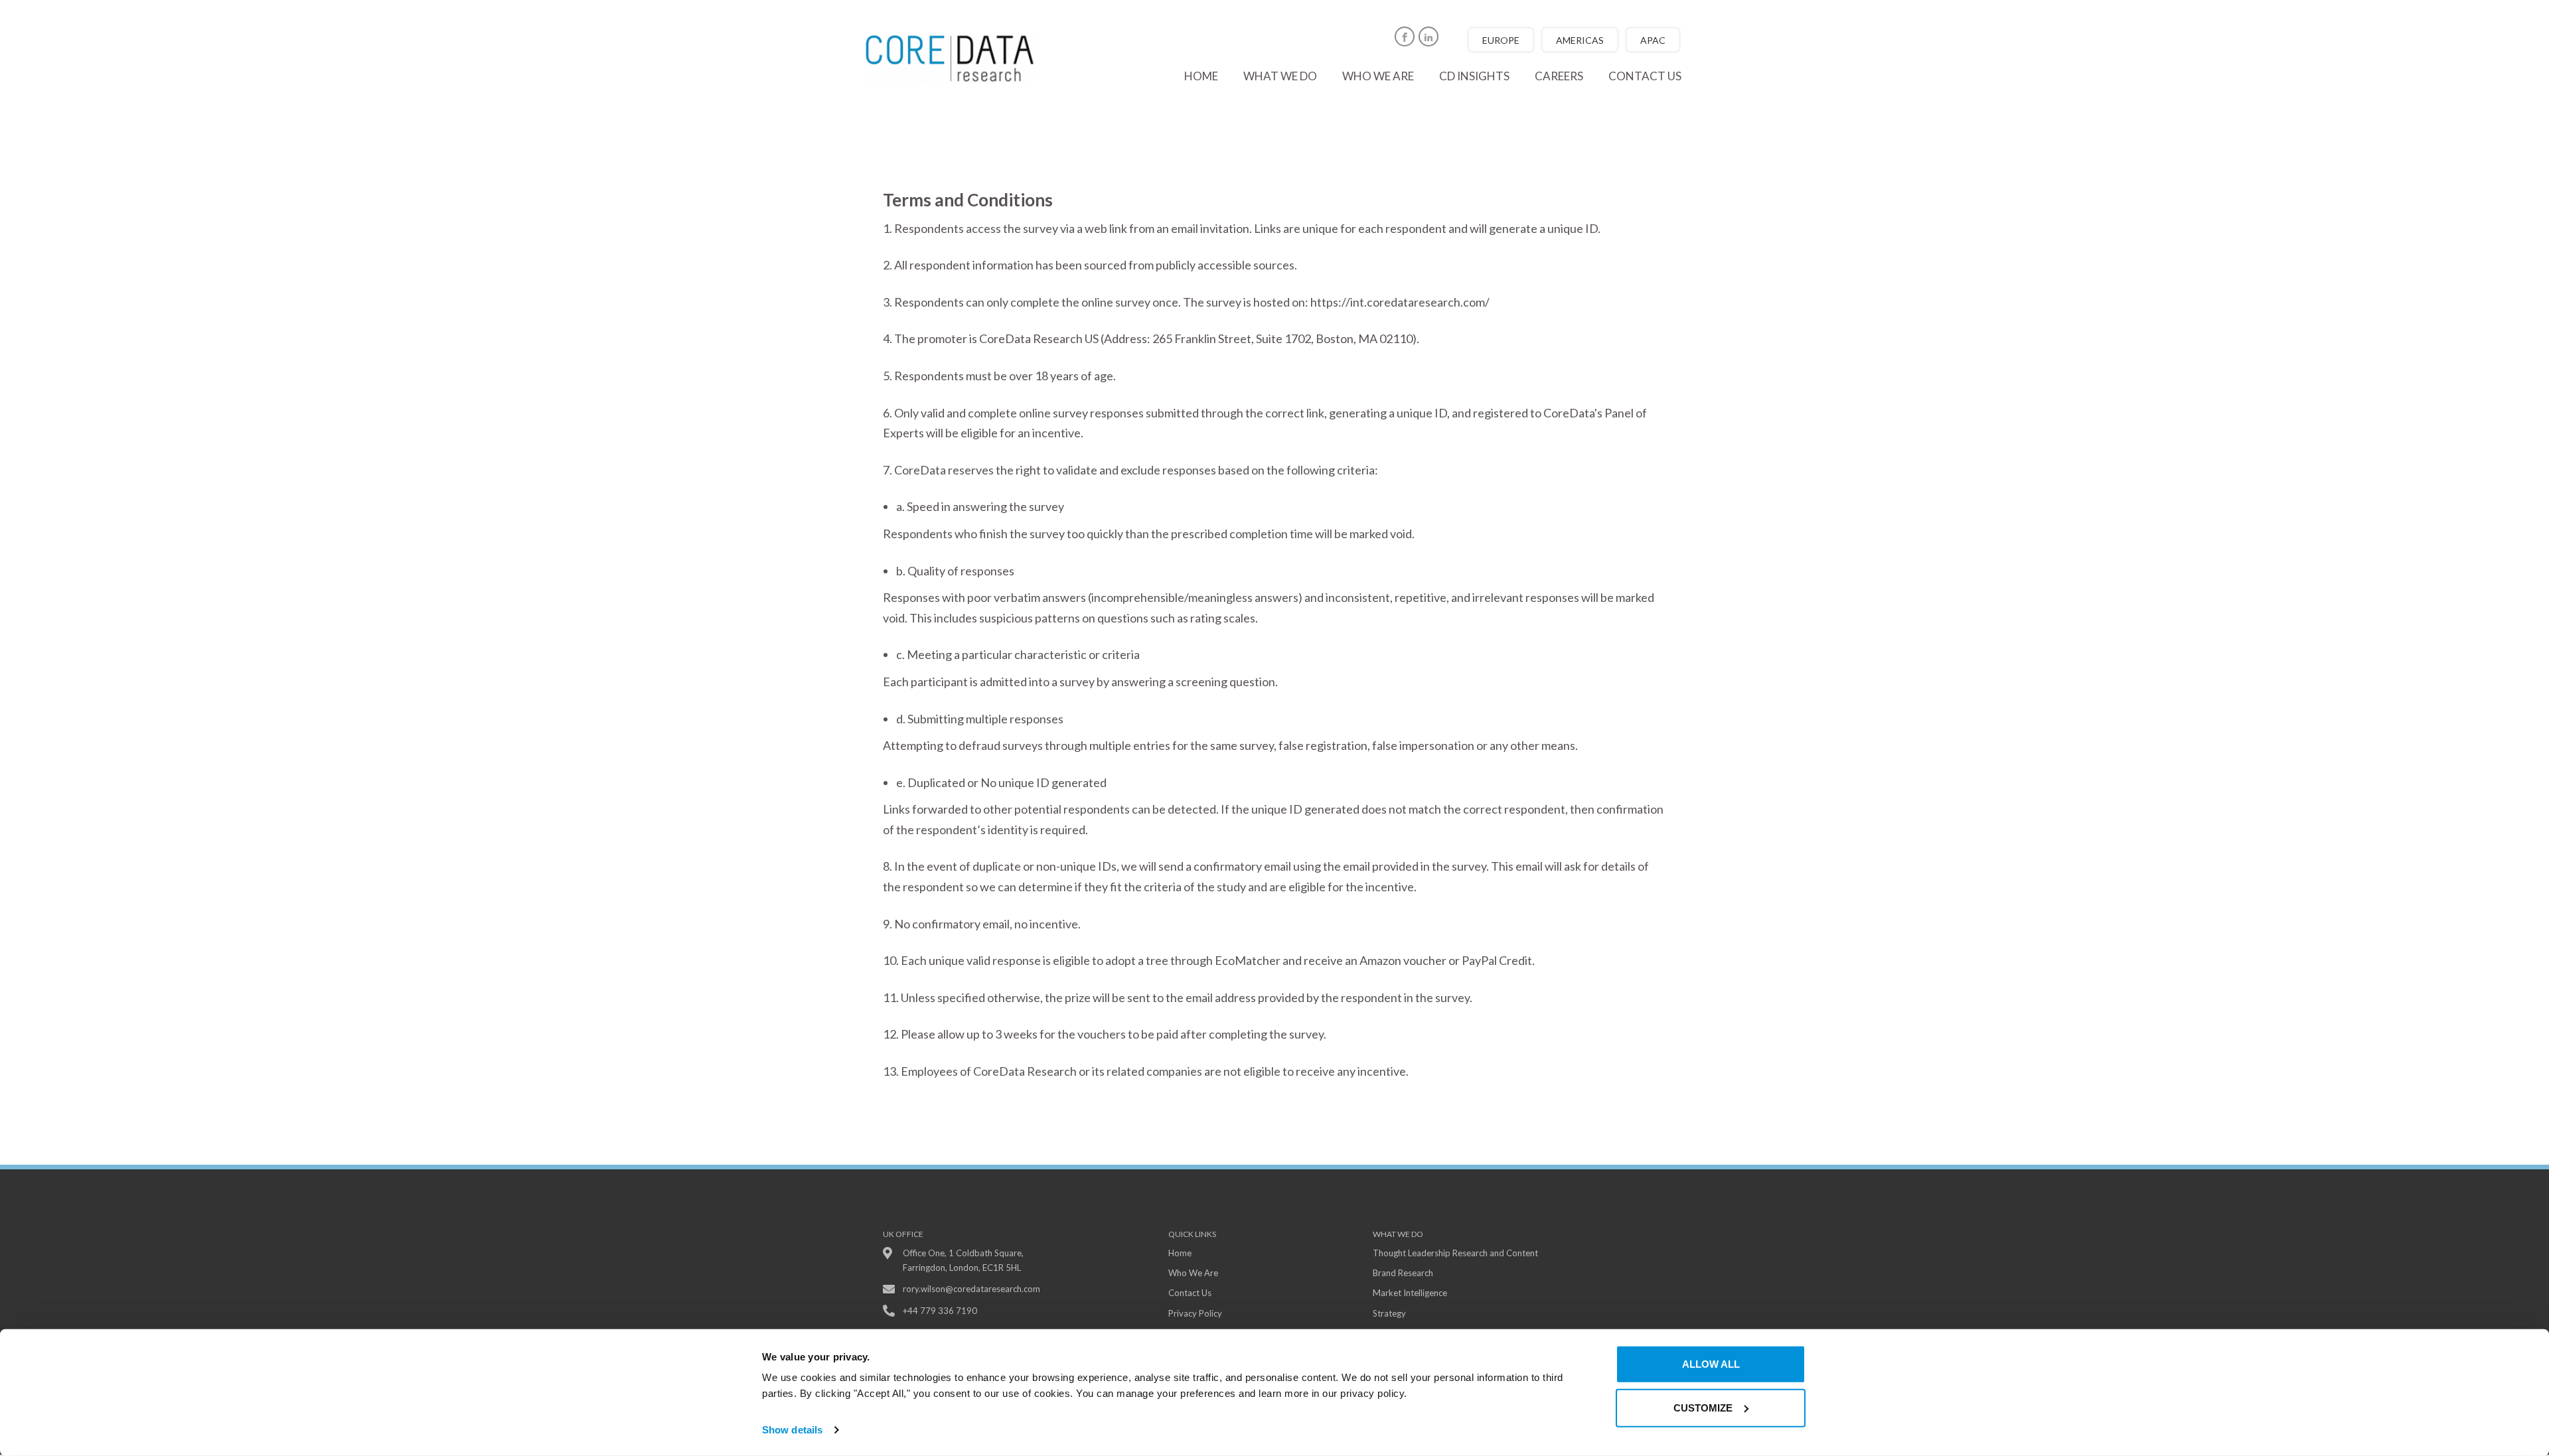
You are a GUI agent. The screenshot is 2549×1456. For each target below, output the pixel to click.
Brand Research (1403, 1273)
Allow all (1711, 1364)
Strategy (1389, 1313)
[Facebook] (1405, 36)
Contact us (1645, 76)
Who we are (1378, 76)
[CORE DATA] (959, 58)
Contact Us (1190, 1293)
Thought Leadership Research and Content (1455, 1253)
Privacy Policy (1195, 1313)
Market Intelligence (1410, 1293)
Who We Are (1193, 1273)
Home (1201, 76)
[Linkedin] (1429, 36)
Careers (1559, 76)
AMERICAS (1580, 40)
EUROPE (1501, 40)
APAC (1653, 40)
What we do (1280, 76)
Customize (1703, 1407)
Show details (792, 1430)
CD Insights (1474, 76)
